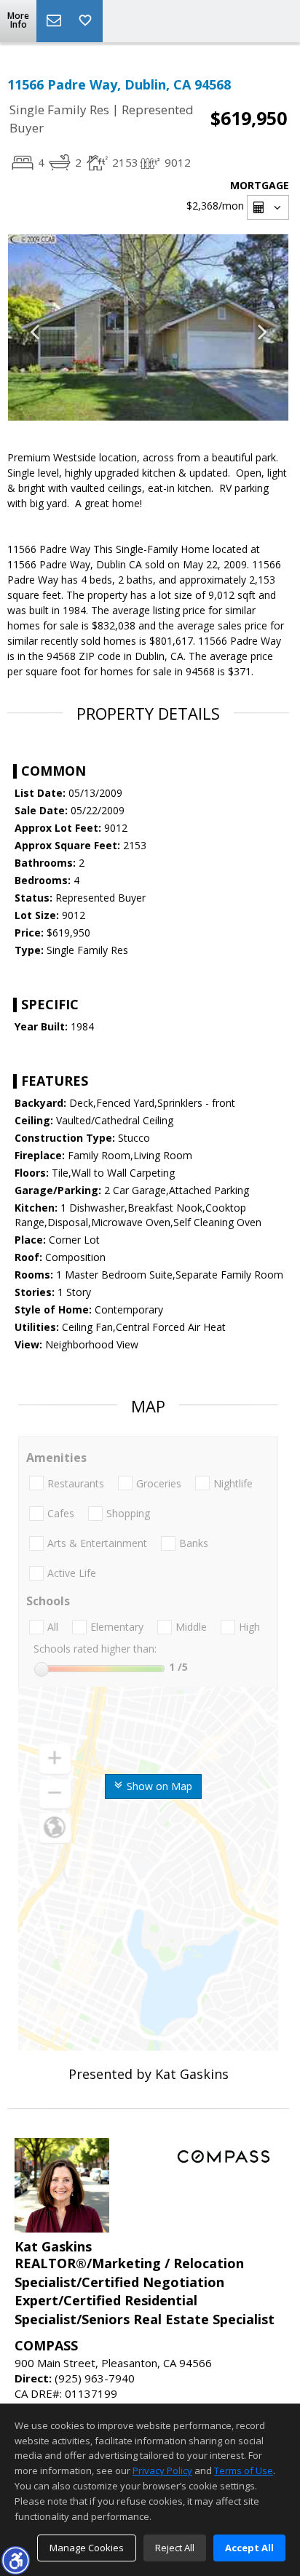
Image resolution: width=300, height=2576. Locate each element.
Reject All (175, 2548)
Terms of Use (244, 2470)
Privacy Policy (162, 2470)
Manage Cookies (87, 2548)
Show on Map (158, 1786)
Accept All (249, 2548)
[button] (15, 2560)
